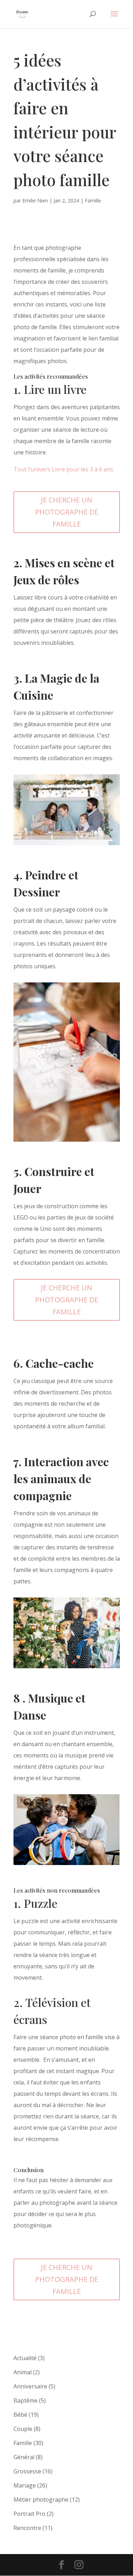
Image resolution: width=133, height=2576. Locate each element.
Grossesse (27, 2471)
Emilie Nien (35, 200)
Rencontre (27, 2528)
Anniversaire (30, 2386)
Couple (23, 2429)
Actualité (25, 2358)
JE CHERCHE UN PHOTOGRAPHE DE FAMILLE (67, 512)
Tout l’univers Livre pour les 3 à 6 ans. (64, 469)
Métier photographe (41, 2500)
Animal (23, 2372)
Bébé (20, 2415)
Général (24, 2457)
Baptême (26, 2400)
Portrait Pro (29, 2514)
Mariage (25, 2485)
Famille (93, 200)
